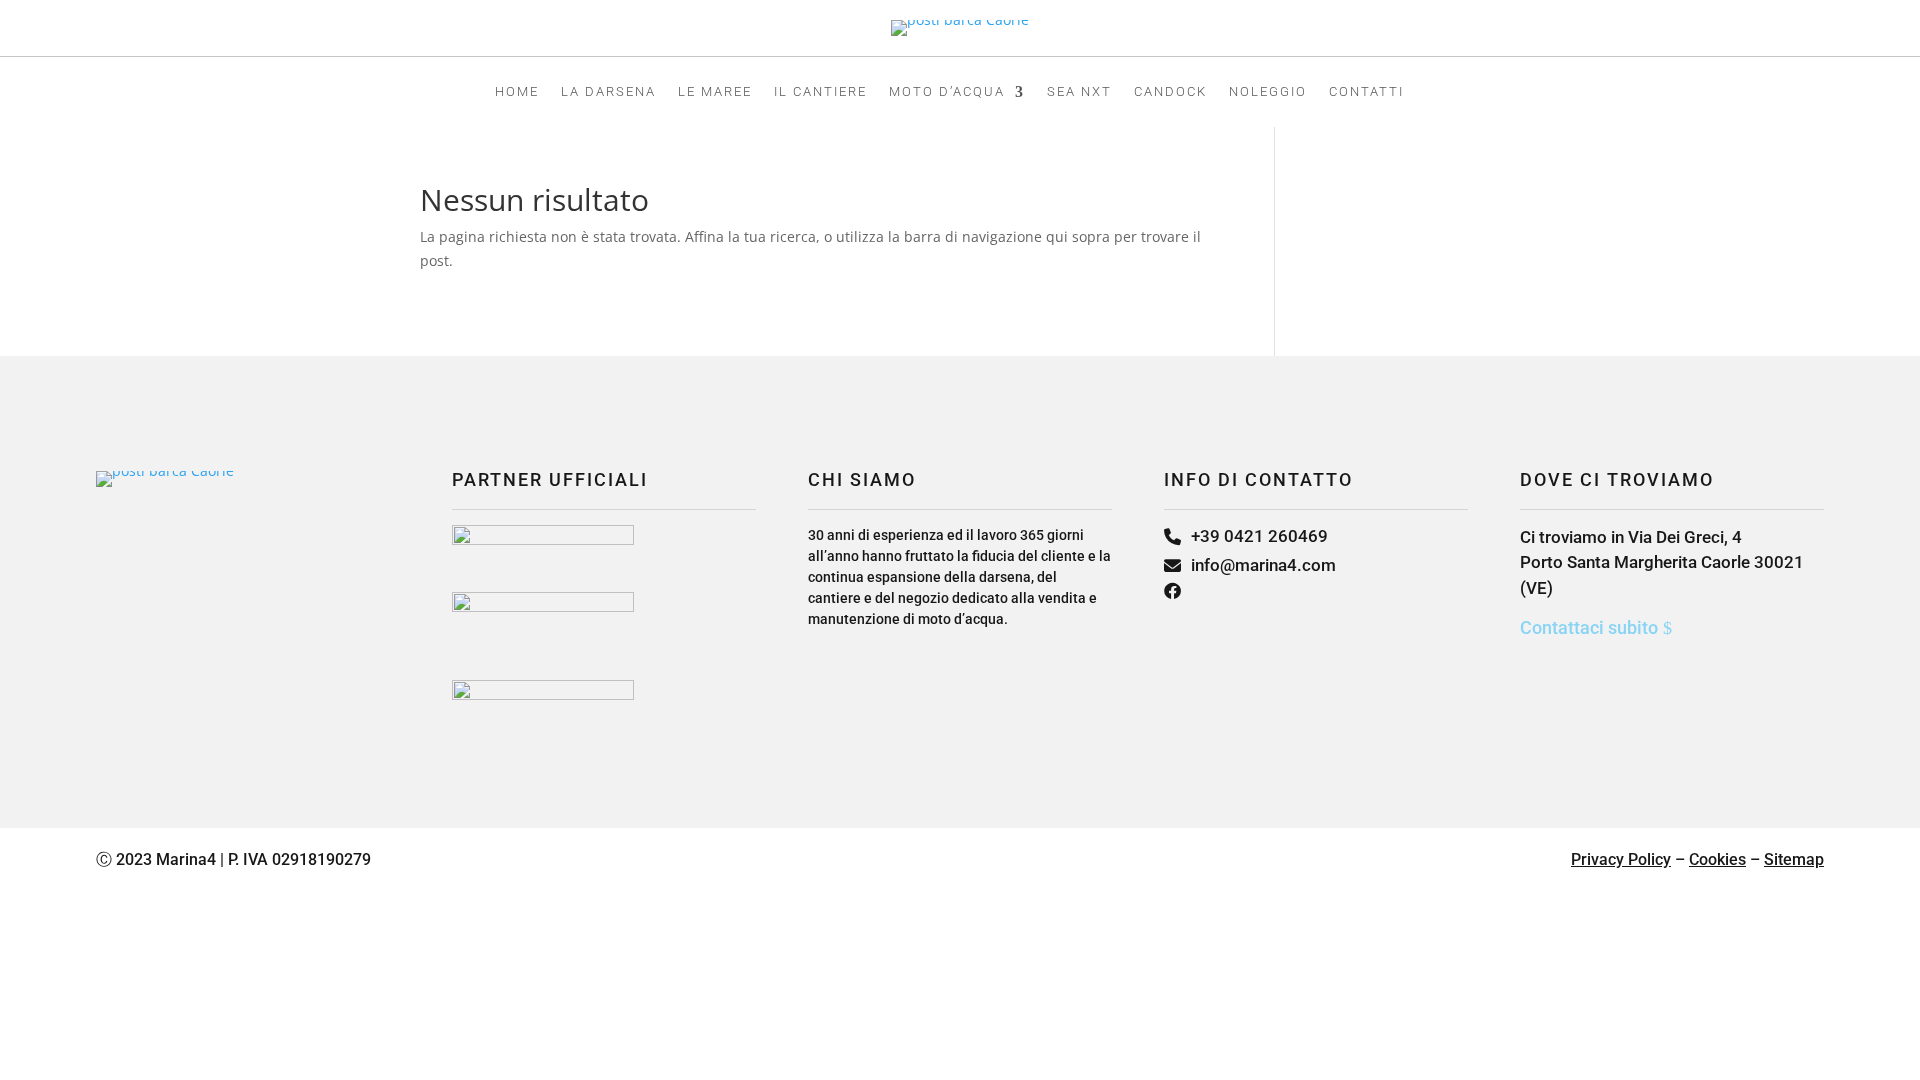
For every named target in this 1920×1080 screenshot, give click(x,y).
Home (517, 92)
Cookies (1717, 859)
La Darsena (608, 92)
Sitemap (1794, 859)
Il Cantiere (820, 92)
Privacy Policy (1621, 859)
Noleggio (1268, 92)
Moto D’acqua (947, 92)
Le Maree (715, 92)
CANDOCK (1170, 92)
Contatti (1366, 92)
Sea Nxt (1079, 92)
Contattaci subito (1589, 627)
